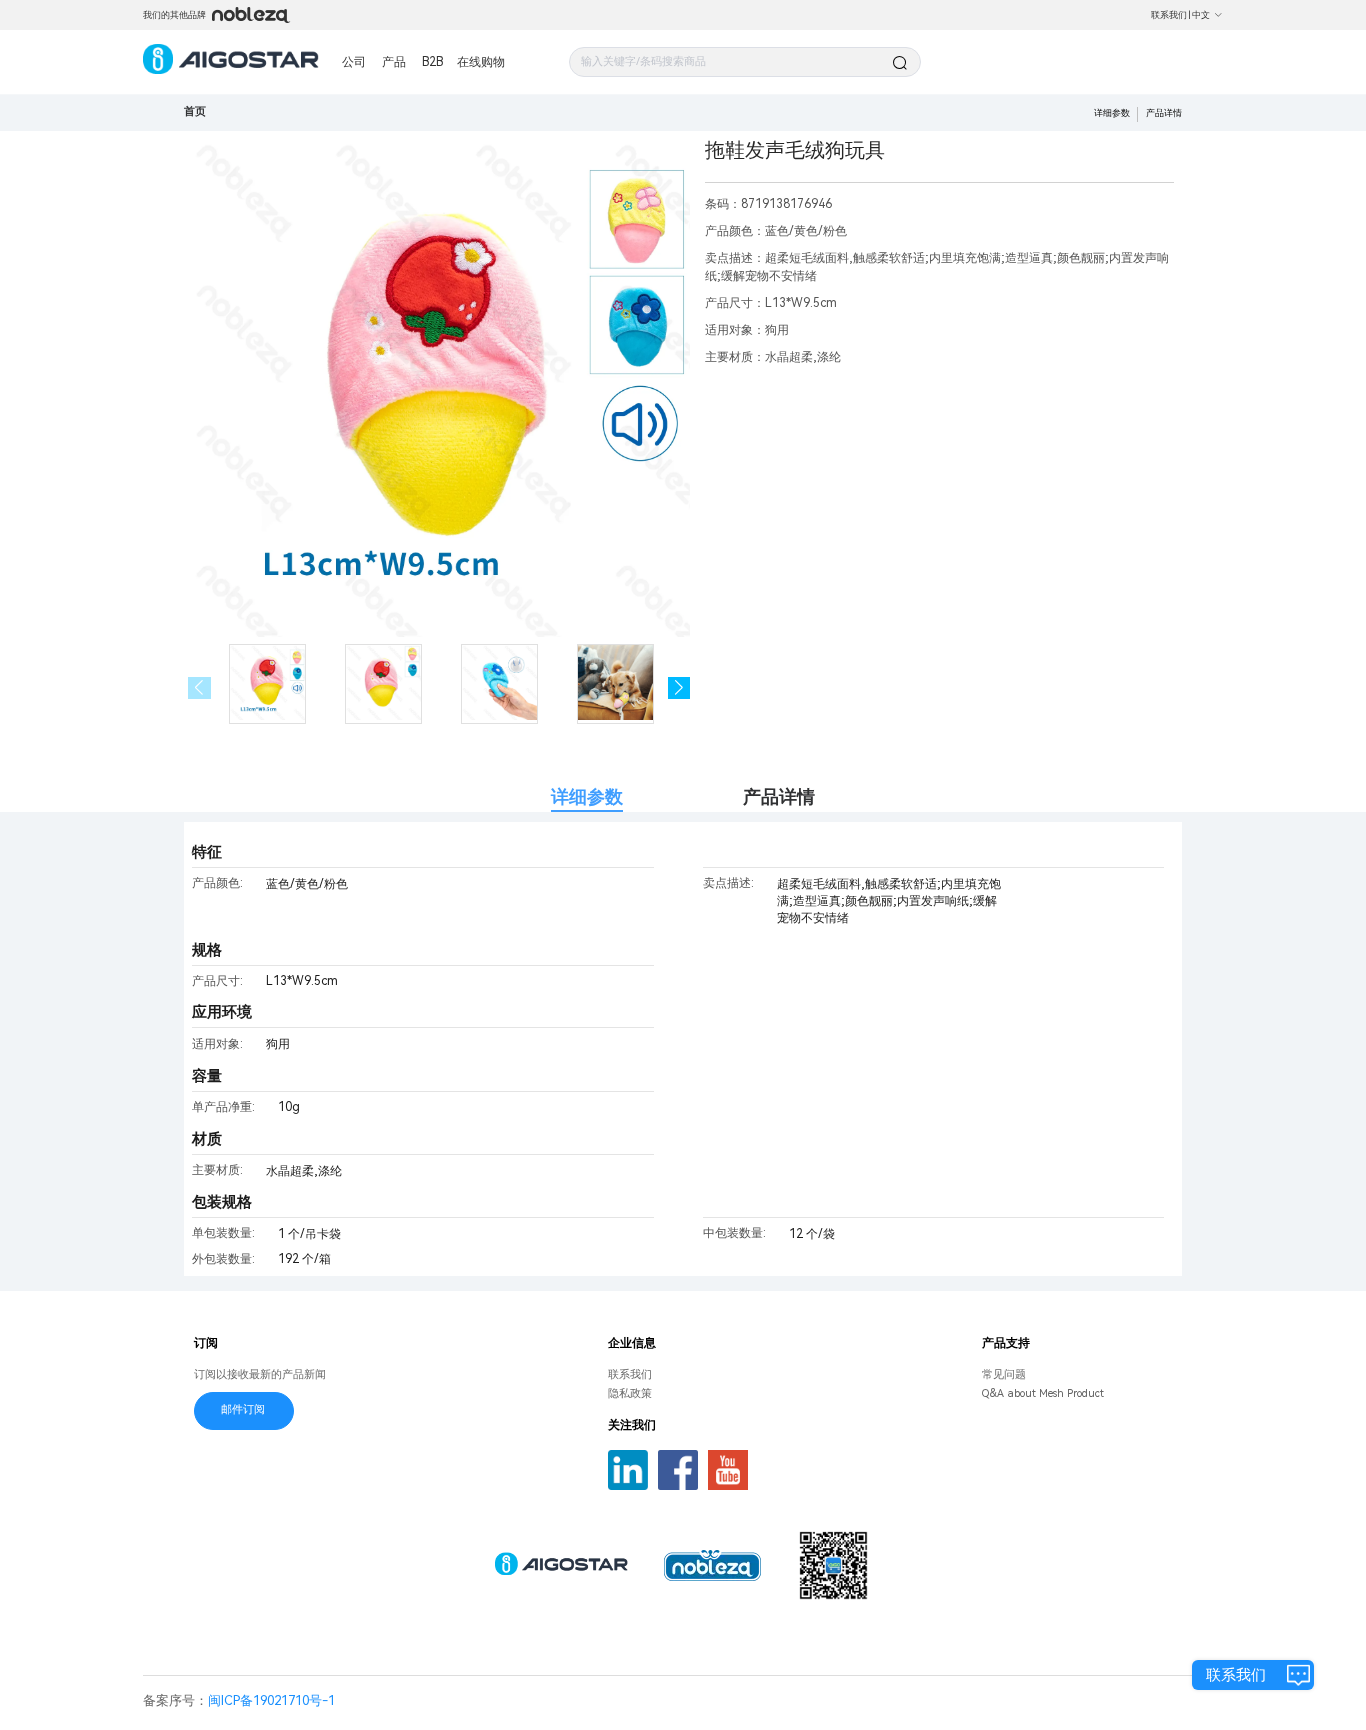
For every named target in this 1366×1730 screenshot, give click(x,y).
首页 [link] (195, 111)
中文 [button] (1201, 15)
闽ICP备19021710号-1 (271, 1700)
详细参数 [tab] (587, 796)
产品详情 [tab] (779, 796)
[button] (679, 688)
